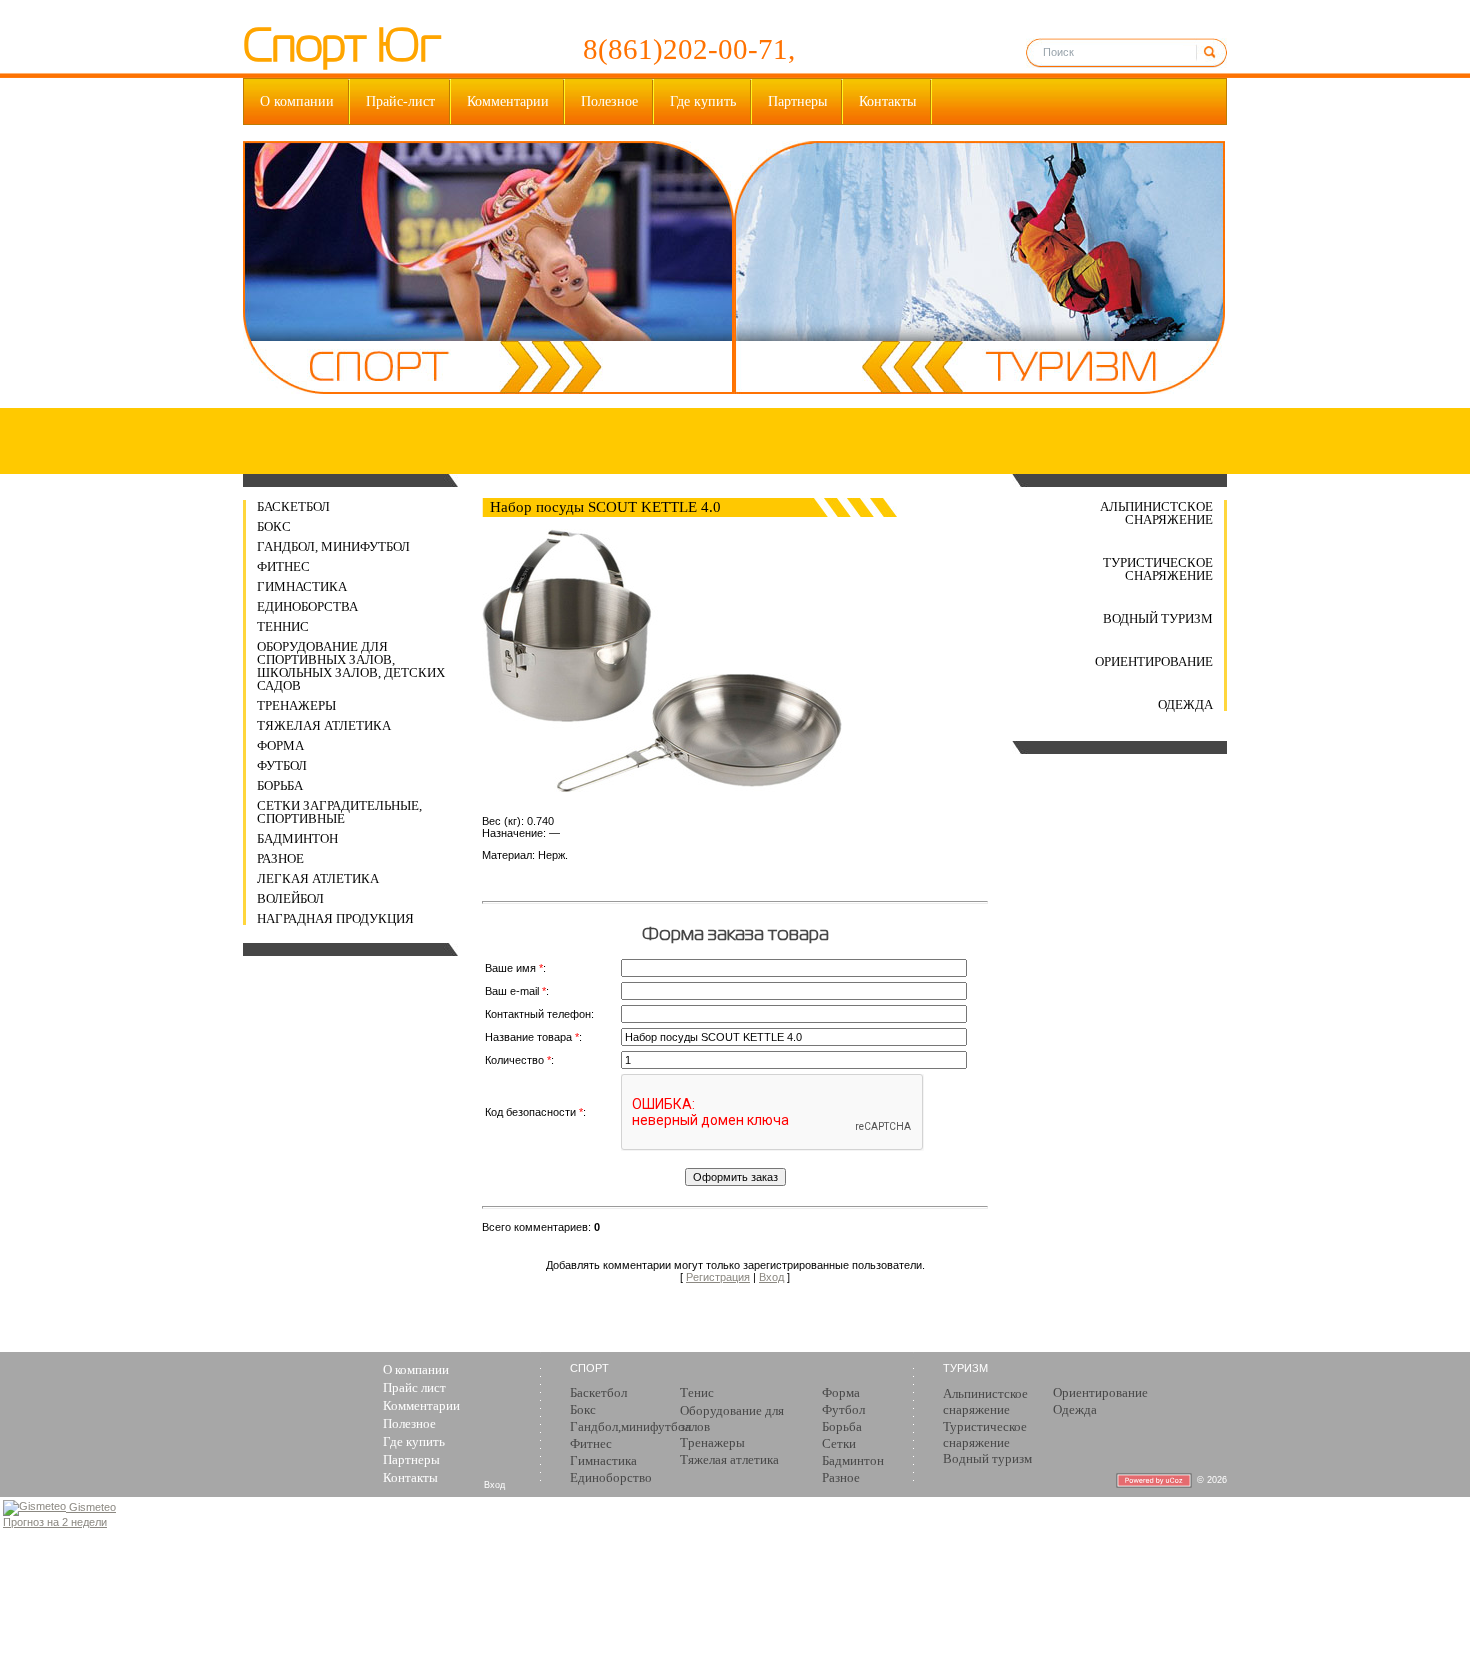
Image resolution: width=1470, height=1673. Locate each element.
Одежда (1185, 704)
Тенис (697, 1392)
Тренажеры (296, 705)
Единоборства (307, 606)
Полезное (609, 101)
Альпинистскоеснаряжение (985, 1401)
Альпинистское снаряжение (1156, 513)
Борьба (280, 785)
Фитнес (283, 566)
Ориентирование (1154, 661)
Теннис (283, 626)
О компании (297, 101)
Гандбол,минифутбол (630, 1426)
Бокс (274, 526)
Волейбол (290, 898)
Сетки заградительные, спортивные (339, 812)
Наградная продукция (335, 918)
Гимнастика (302, 586)
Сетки (839, 1443)
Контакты (887, 101)
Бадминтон (297, 838)
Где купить (703, 101)
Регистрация (718, 1277)
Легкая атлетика (318, 878)
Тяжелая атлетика (324, 725)
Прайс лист (414, 1387)
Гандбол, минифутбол (333, 546)
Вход (771, 1277)
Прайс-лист (400, 101)
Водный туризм (1158, 618)
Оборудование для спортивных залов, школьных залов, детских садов (351, 666)
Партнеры (797, 101)
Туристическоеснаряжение (985, 1434)
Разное (280, 858)
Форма (280, 745)
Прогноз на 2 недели (55, 1522)
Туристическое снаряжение (1158, 569)
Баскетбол (293, 506)
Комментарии (508, 101)
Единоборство (611, 1477)
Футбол (282, 765)
